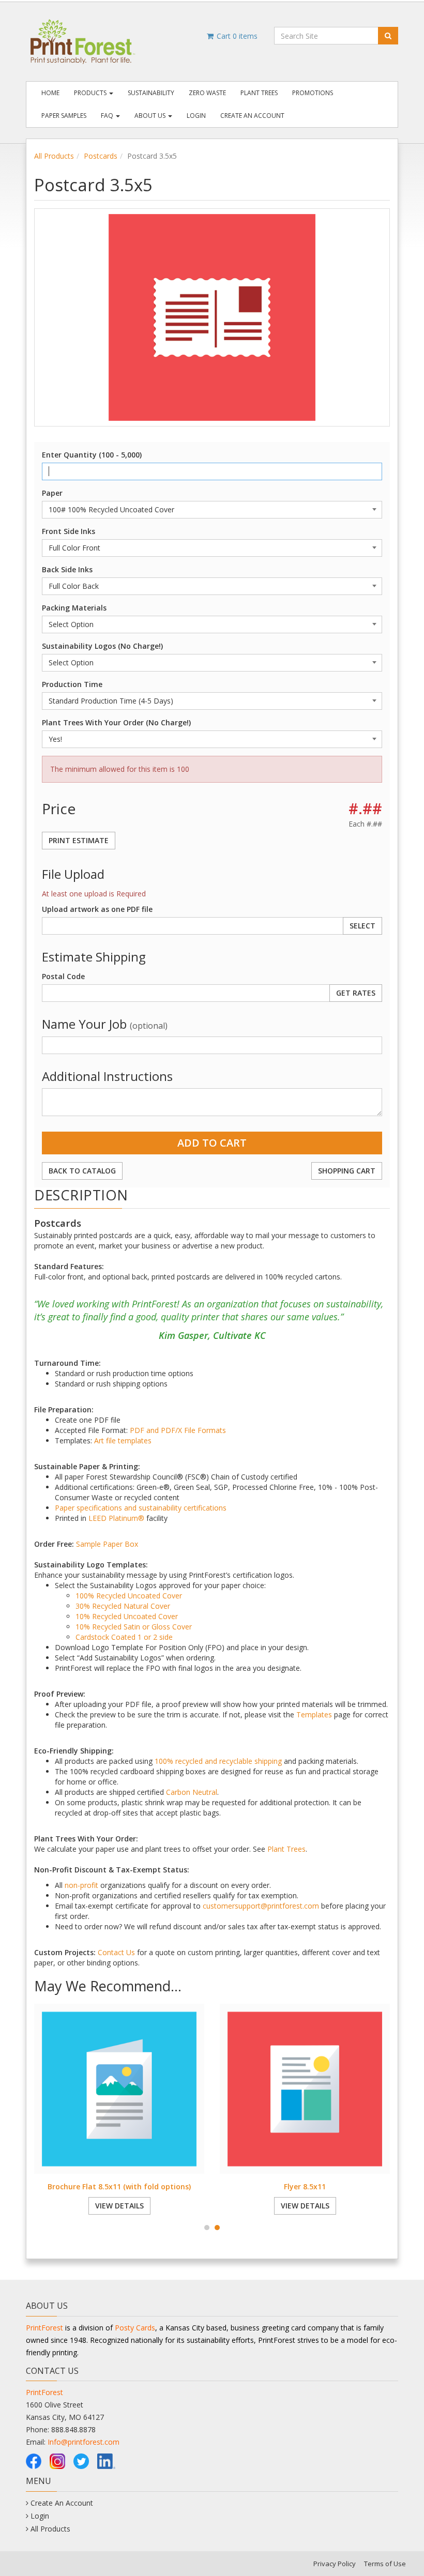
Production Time (72, 684)
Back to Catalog (82, 1171)
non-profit (81, 1885)
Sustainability (151, 93)
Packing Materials (74, 608)
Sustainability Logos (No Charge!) (102, 646)
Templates (314, 1714)
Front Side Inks (69, 531)
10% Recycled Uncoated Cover (127, 1616)
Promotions (313, 93)
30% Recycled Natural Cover (123, 1606)
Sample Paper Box (107, 1544)
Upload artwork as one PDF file (97, 909)
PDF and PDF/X (156, 1430)
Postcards (101, 156)
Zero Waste (207, 93)
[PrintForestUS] (34, 2460)
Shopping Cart (347, 1171)
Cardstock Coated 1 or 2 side (124, 1637)
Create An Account (252, 116)
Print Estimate (79, 840)
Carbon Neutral (192, 1792)
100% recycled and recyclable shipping (218, 1761)
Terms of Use (385, 2564)
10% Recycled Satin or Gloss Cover (134, 1627)
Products (91, 93)
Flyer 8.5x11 (305, 2186)
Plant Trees (259, 93)
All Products (54, 156)
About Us (151, 116)
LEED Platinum (113, 1518)
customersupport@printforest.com (261, 1906)
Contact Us (116, 1952)
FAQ (108, 116)
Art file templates (123, 1441)
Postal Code (63, 976)
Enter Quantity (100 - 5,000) (92, 455)
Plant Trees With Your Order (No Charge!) (116, 722)
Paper (52, 493)
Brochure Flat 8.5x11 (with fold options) (119, 2186)
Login (196, 116)
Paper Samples (64, 116)
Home (50, 93)
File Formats (205, 1430)
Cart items (236, 36)
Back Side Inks (67, 569)
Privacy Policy (335, 2564)
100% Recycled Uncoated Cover (129, 1596)
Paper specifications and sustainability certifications (141, 1508)
